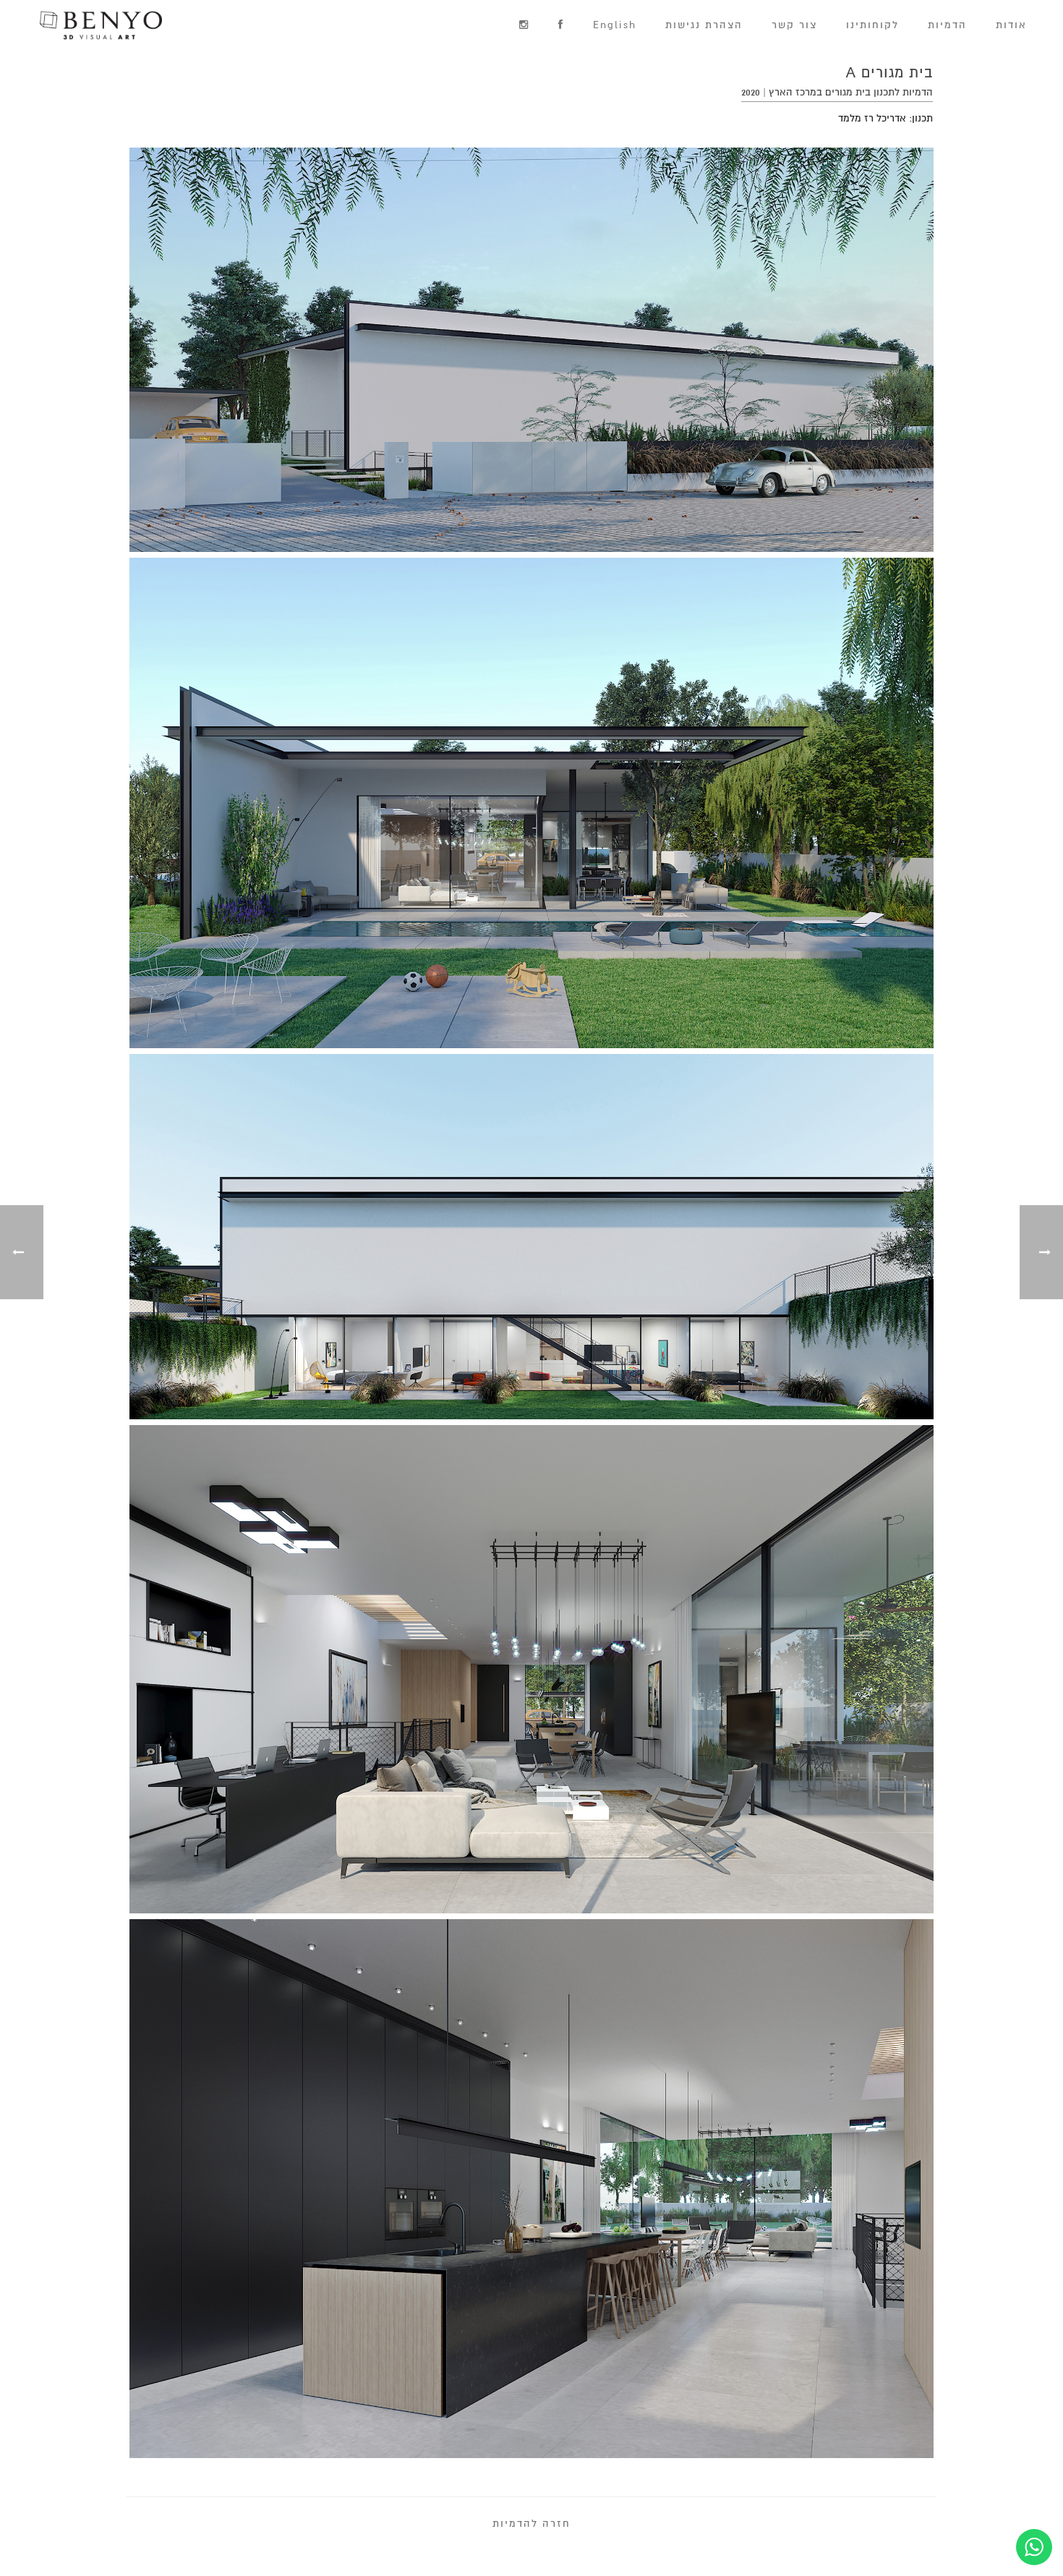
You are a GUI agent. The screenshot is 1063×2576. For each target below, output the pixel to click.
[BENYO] (88, 25)
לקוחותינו (872, 25)
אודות (1011, 25)
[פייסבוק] (561, 26)
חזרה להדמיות (531, 2524)
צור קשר (794, 25)
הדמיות (947, 25)
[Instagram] (524, 26)
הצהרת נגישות (704, 25)
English (615, 25)
